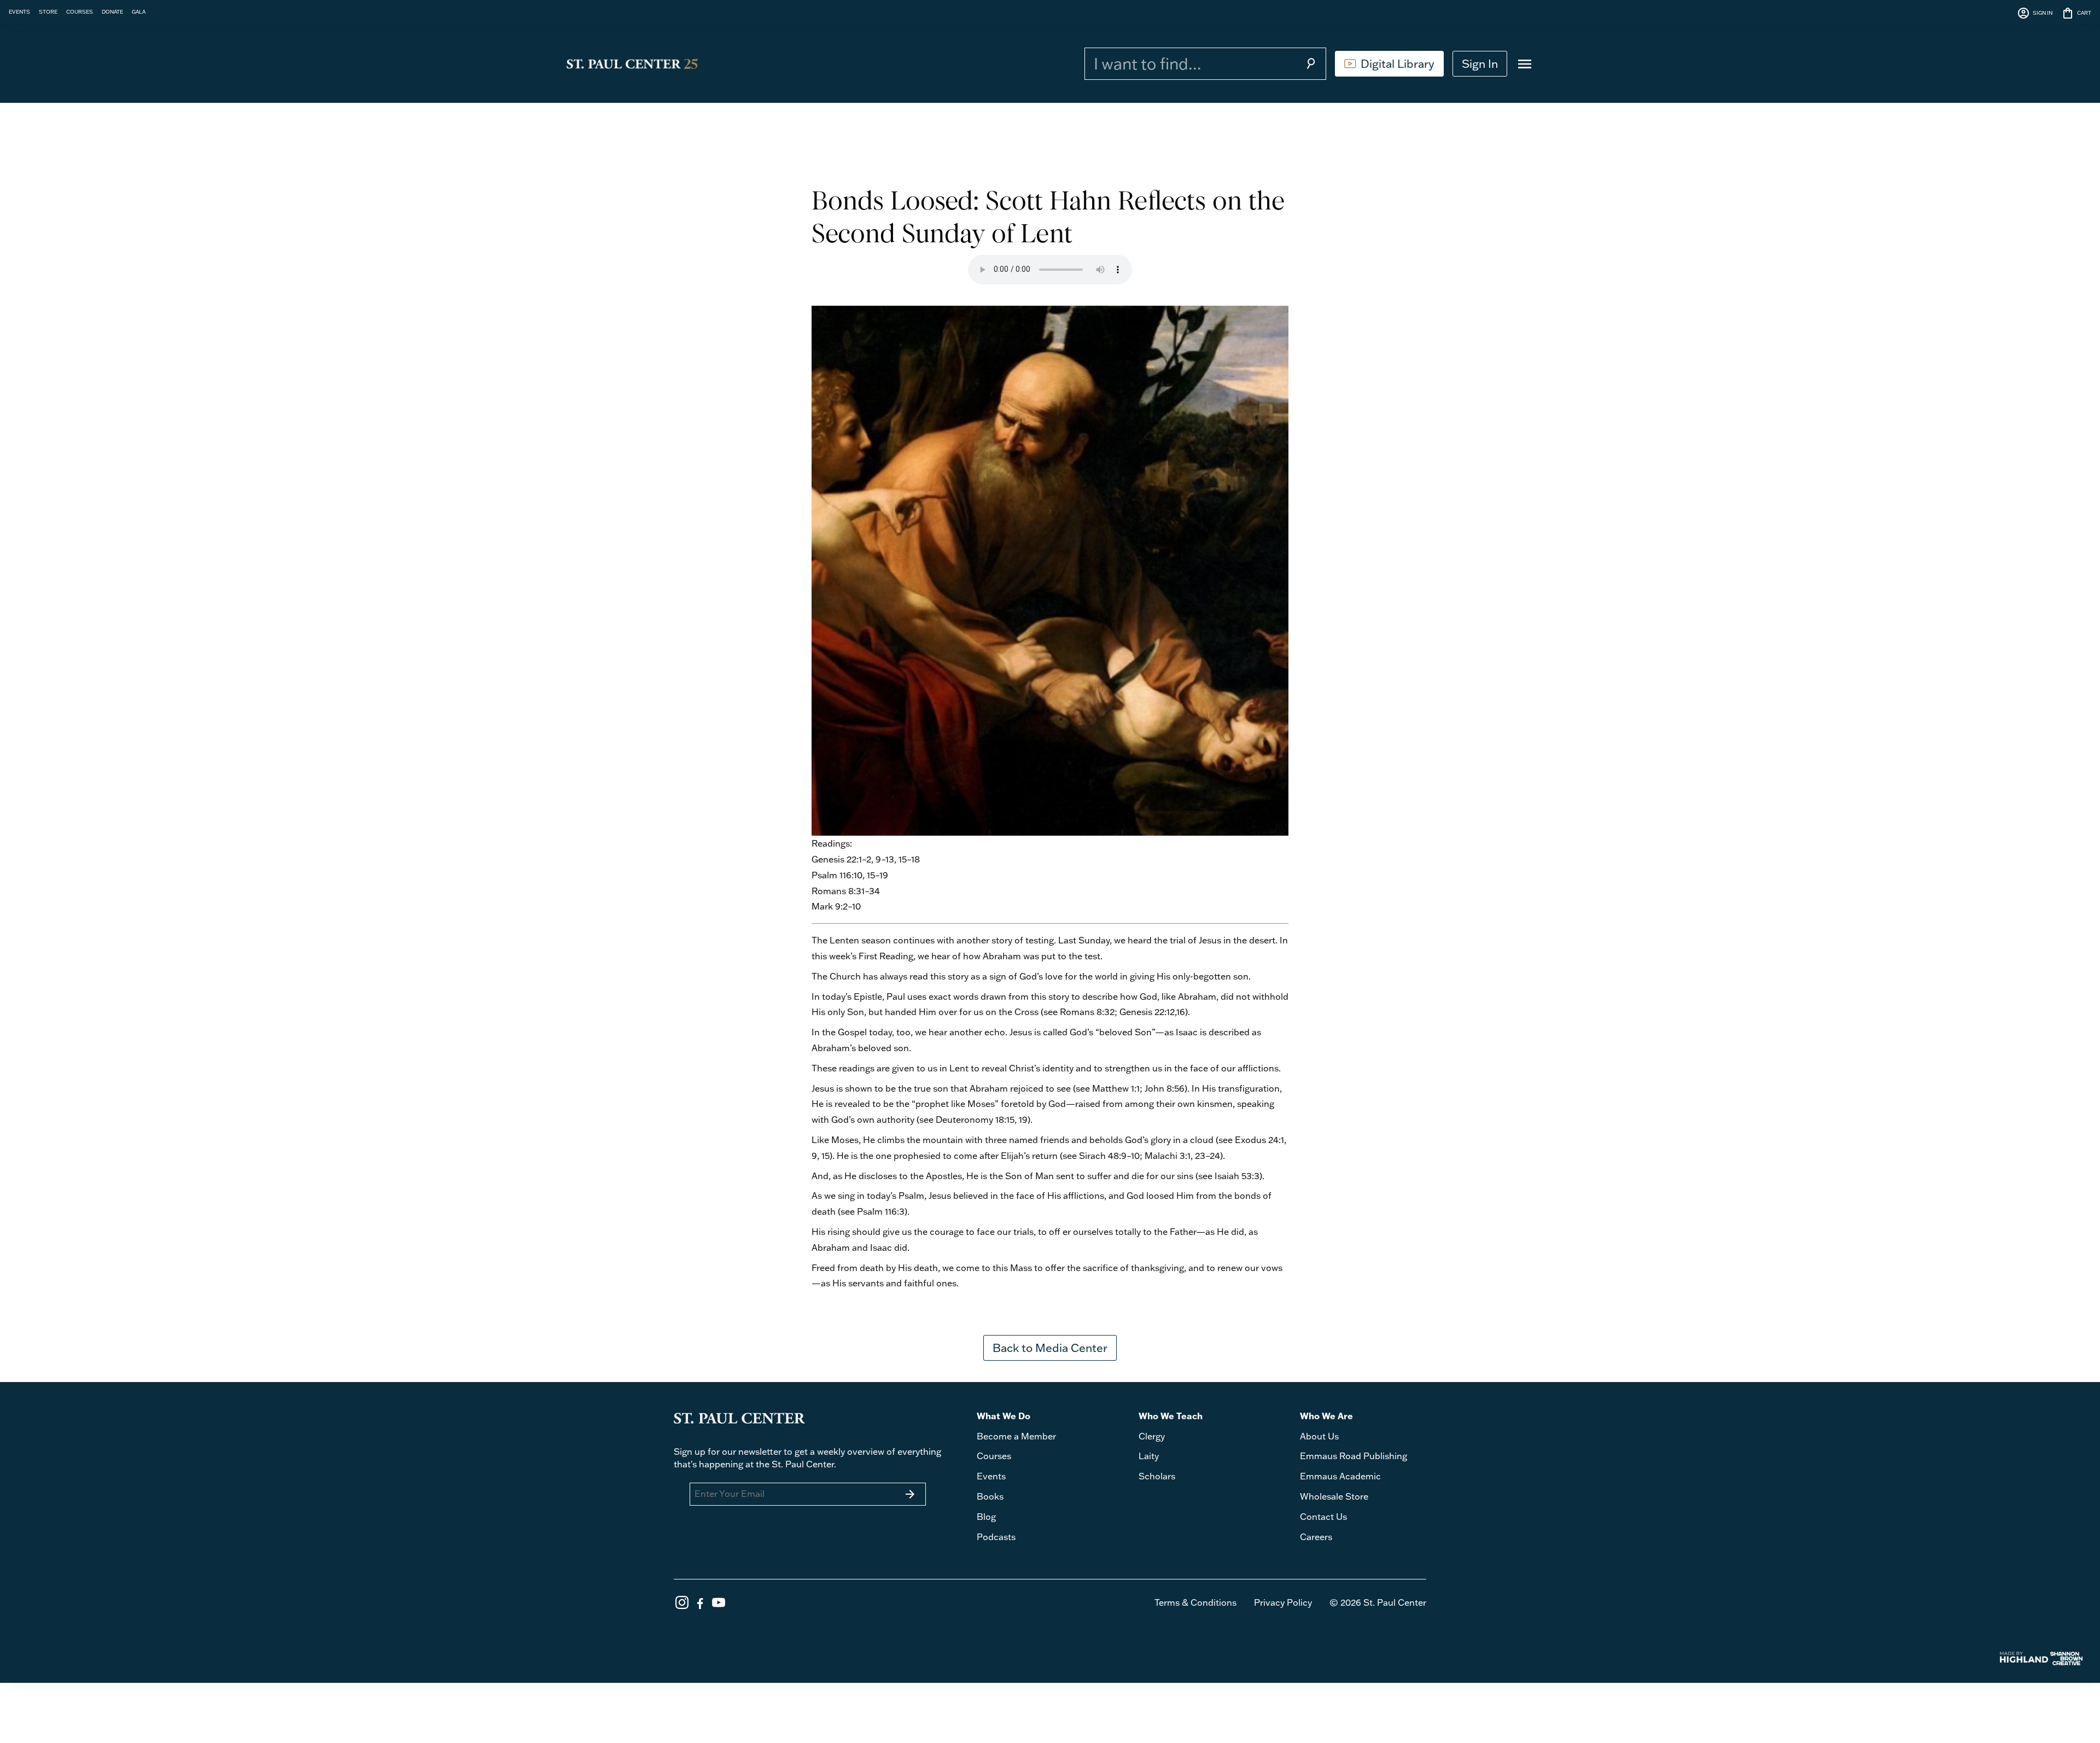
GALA (139, 11)
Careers (1316, 1537)
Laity (1149, 1456)
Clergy (1152, 1436)
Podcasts (996, 1537)
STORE (48, 11)
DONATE (112, 11)
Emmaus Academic (1340, 1476)
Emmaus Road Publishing (1354, 1456)
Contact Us (1323, 1517)
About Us (1319, 1436)
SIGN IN (2035, 13)
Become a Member (1016, 1436)
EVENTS (19, 11)
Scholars (1157, 1476)
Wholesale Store (1334, 1496)
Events (991, 1476)
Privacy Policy (1283, 1602)
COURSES (80, 11)
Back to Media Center (1050, 1348)
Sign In (1480, 63)
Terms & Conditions (1195, 1602)
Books (990, 1496)
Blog (986, 1517)
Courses (994, 1456)
